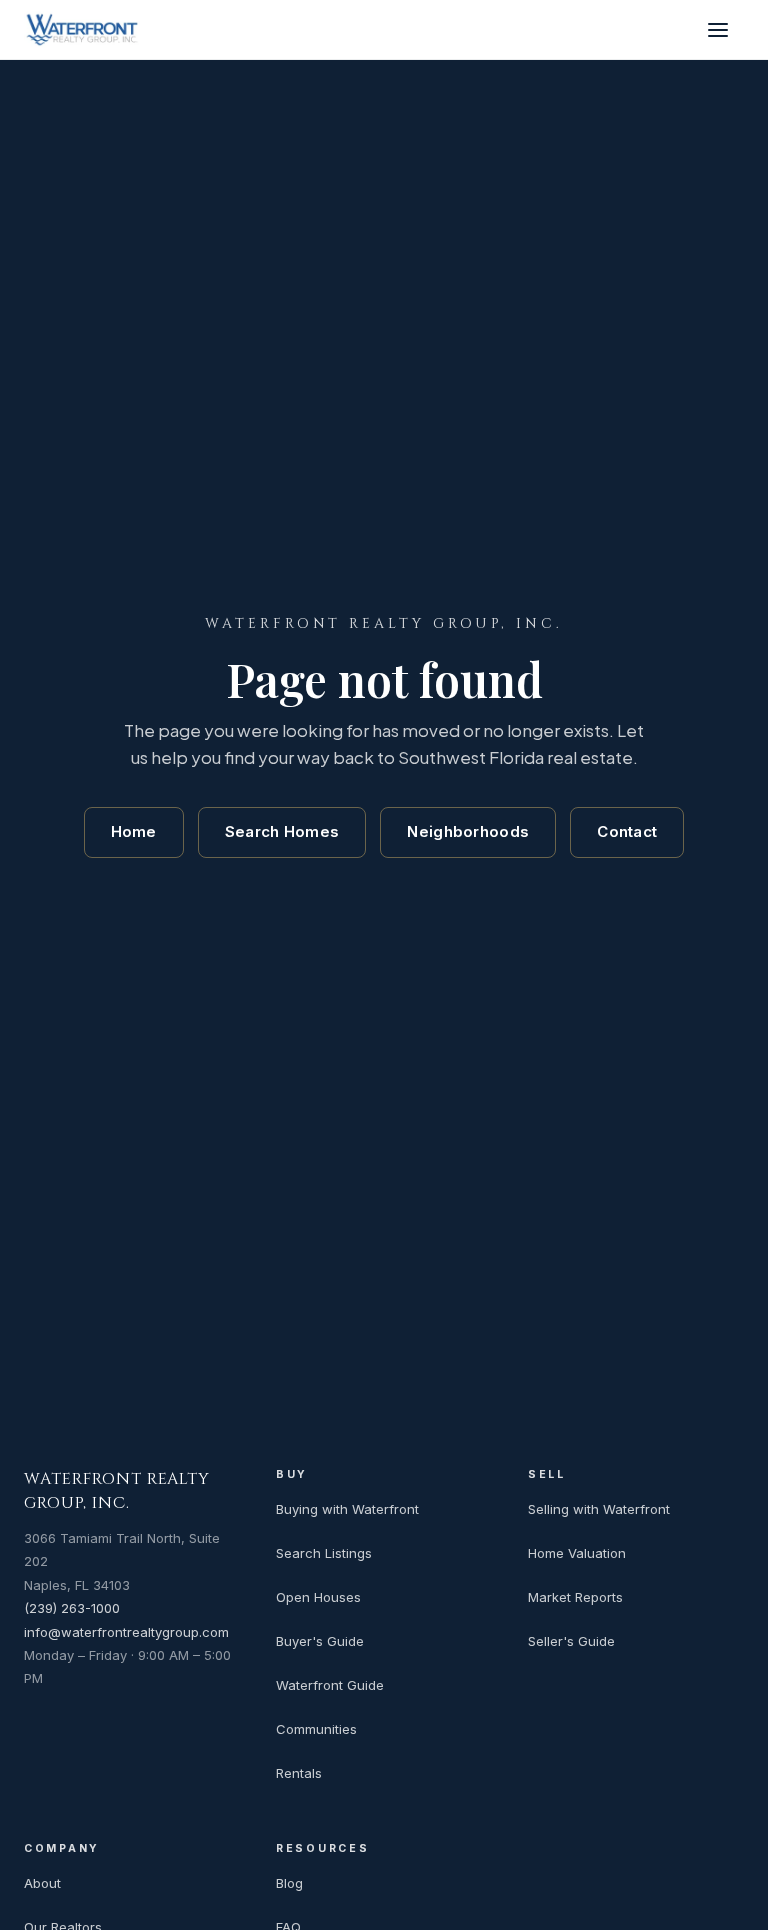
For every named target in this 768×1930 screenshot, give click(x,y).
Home (134, 831)
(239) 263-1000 (72, 1608)
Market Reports (575, 1597)
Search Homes (282, 831)
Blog (289, 1883)
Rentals (299, 1773)
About (42, 1883)
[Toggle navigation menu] (722, 30)
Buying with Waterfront (347, 1509)
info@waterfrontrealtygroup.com (126, 1632)
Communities (316, 1729)
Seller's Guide (571, 1641)
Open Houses (318, 1597)
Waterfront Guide (330, 1685)
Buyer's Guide (320, 1641)
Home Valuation (577, 1553)
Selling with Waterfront (599, 1509)
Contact (627, 831)
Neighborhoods (468, 831)
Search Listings (324, 1553)
